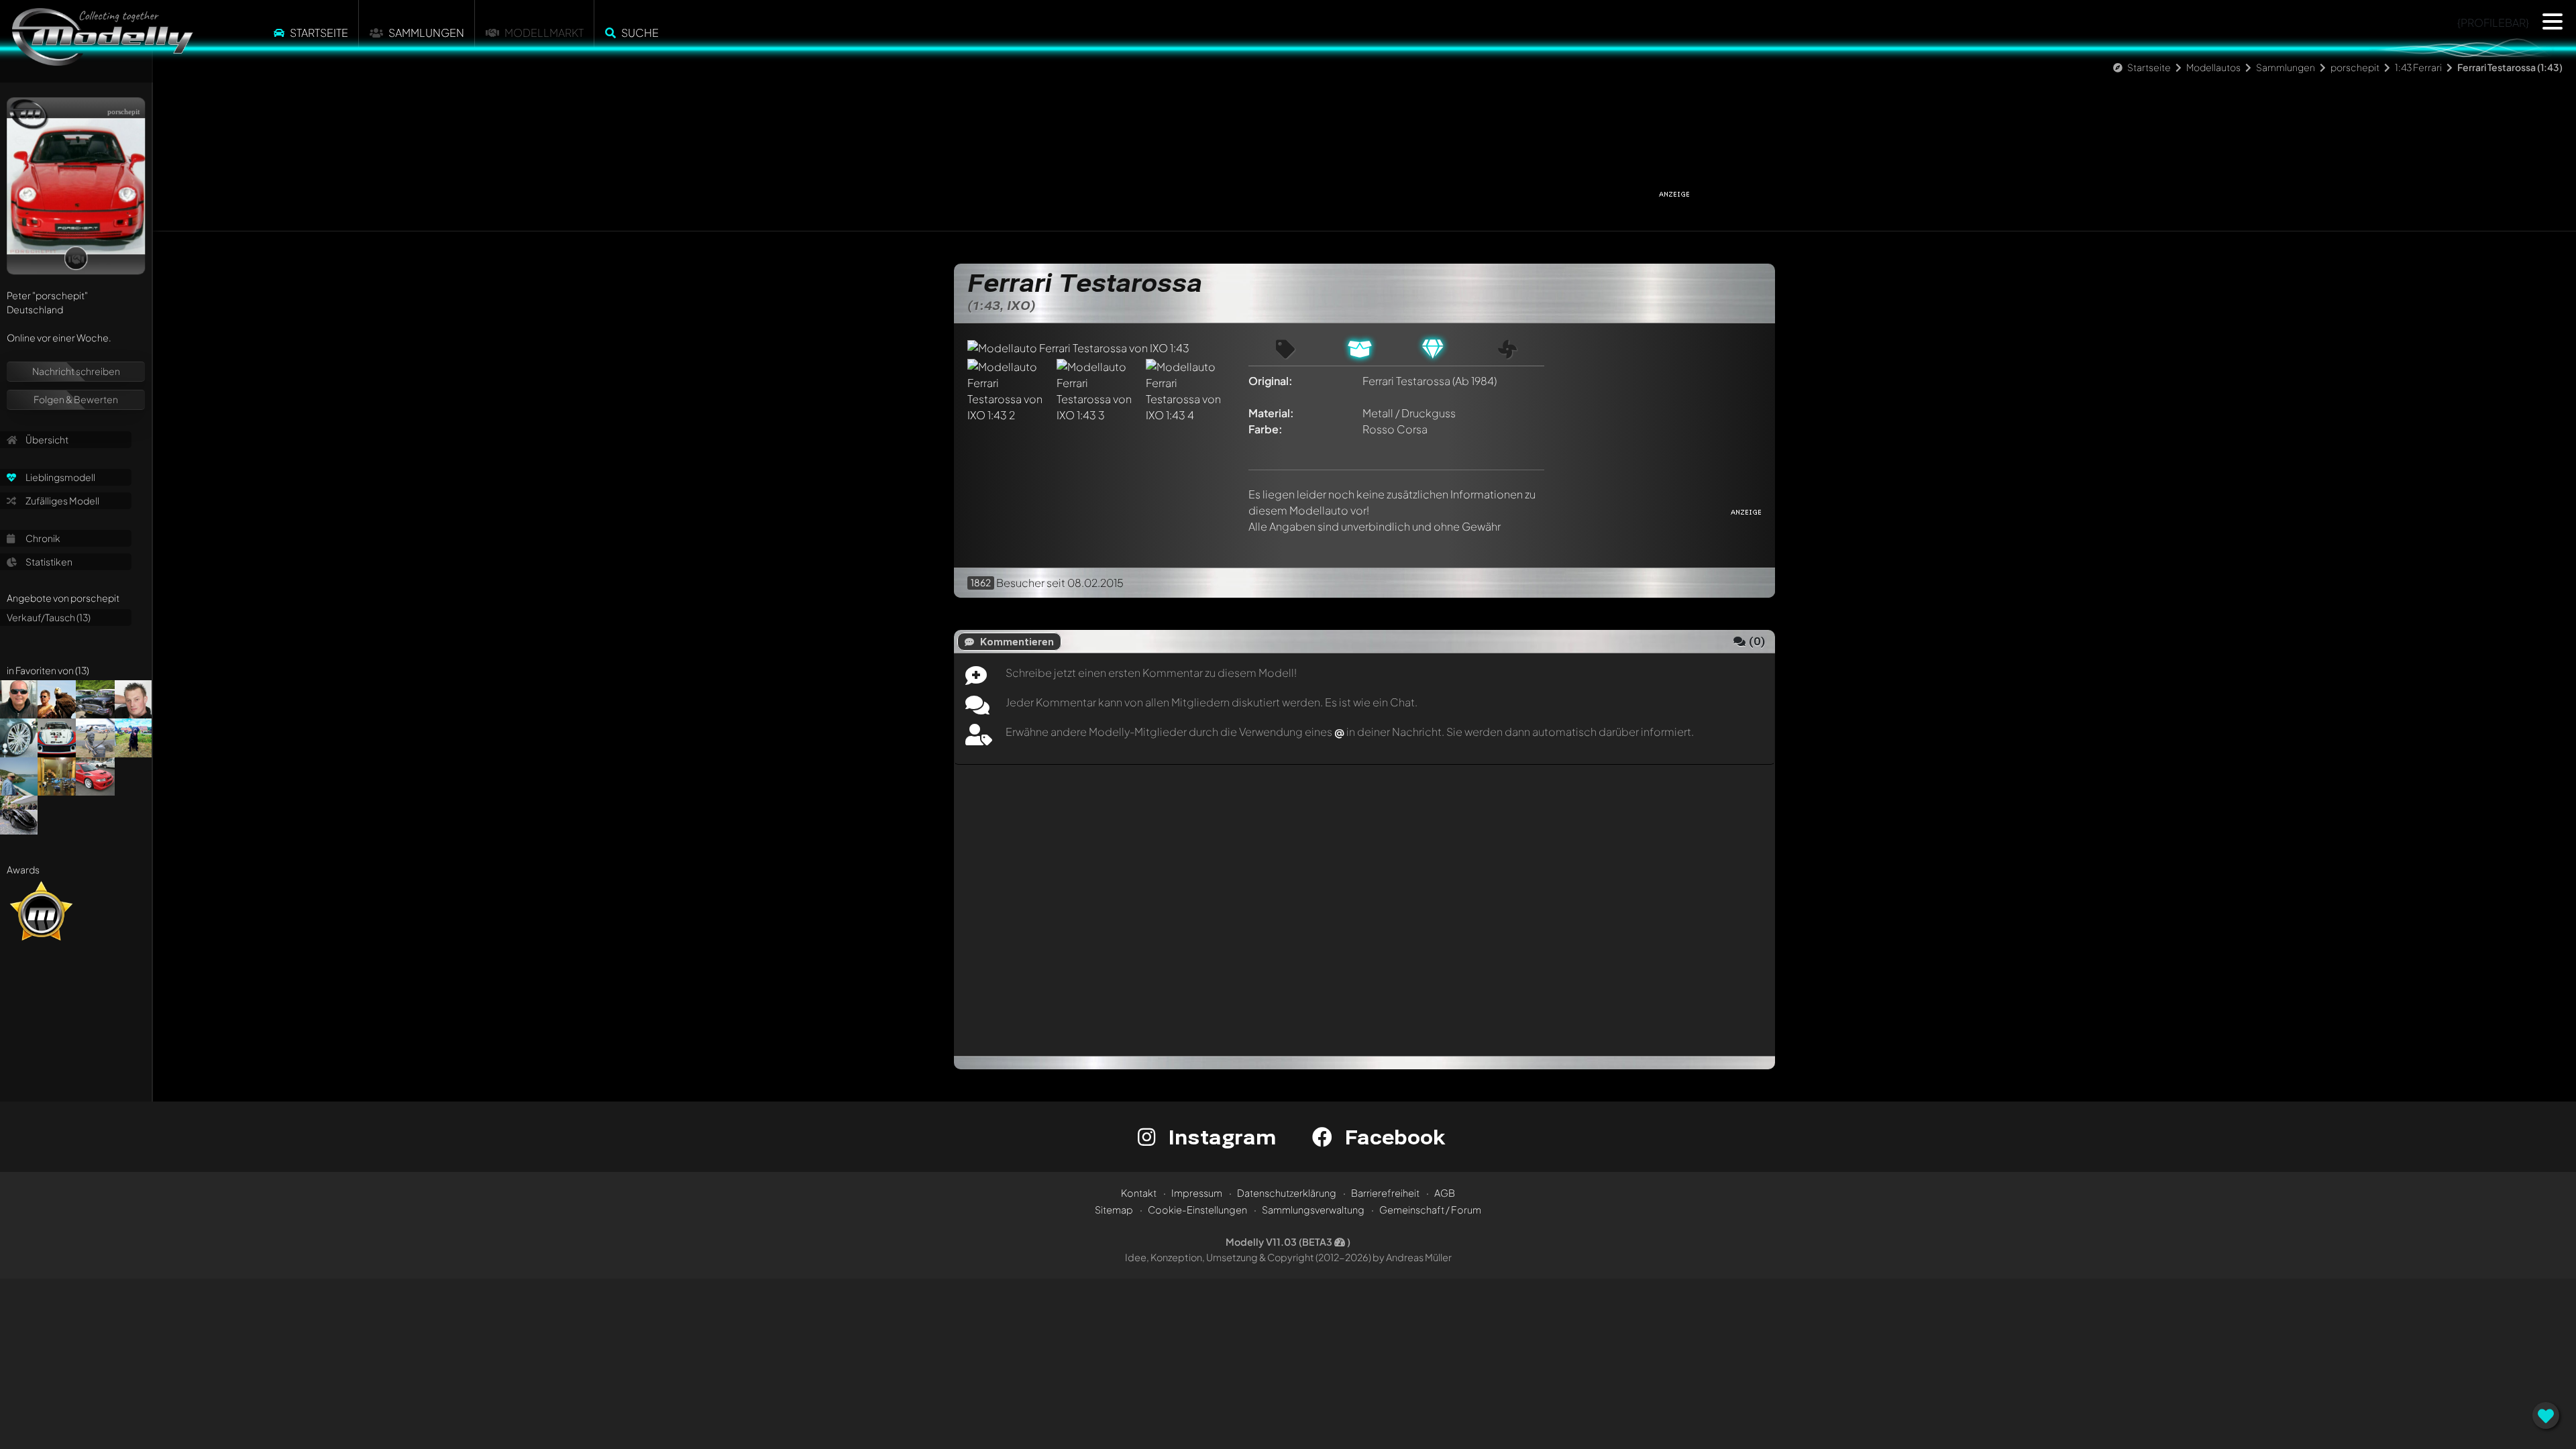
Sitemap (1114, 1210)
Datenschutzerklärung (1287, 1193)
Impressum (1197, 1193)
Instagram (1219, 1137)
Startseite (319, 33)
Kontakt (1139, 1193)
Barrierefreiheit (1385, 1193)
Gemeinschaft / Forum (1430, 1210)
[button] (2553, 21)
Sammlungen (426, 33)
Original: (1271, 381)
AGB (1445, 1193)
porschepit (2355, 67)
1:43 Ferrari (2418, 67)
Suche (640, 33)
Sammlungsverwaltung (1313, 1210)
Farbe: (1266, 429)
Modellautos (2213, 67)
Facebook (1392, 1137)
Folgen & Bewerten (76, 399)
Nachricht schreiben (76, 371)
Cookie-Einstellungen (1197, 1210)
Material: (1271, 413)
